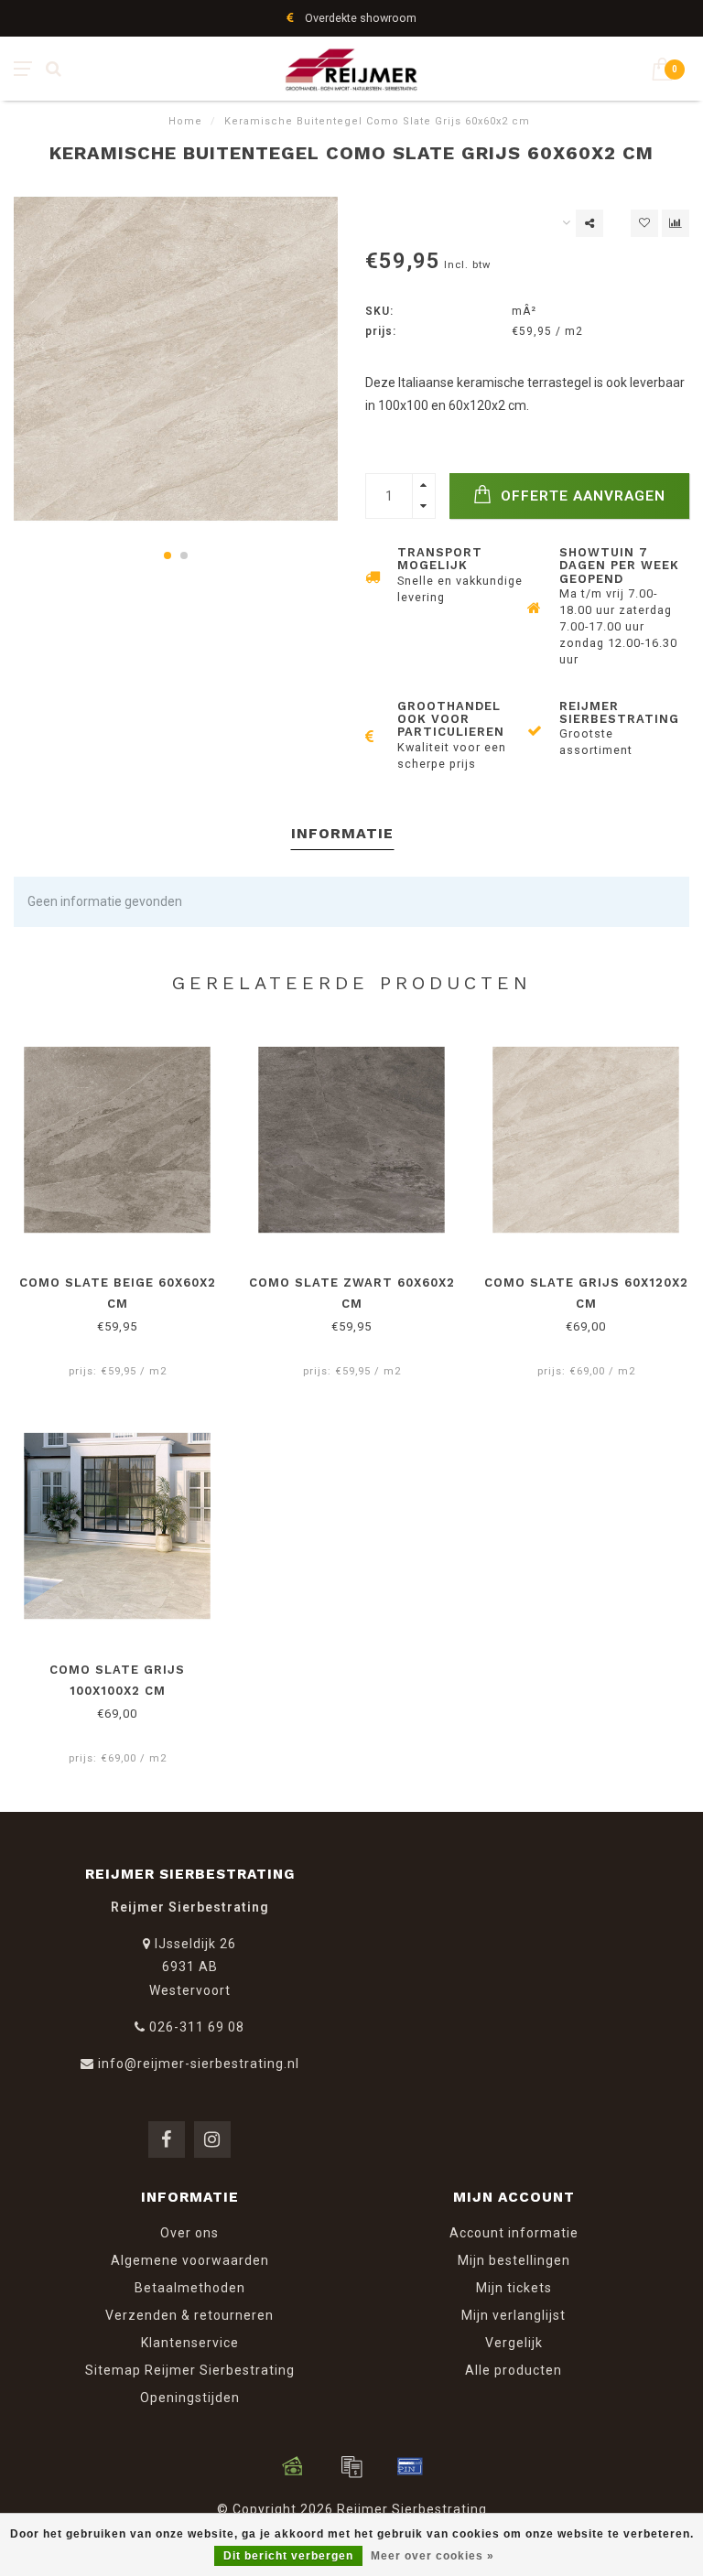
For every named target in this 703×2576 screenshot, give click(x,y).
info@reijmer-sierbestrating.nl (199, 2064)
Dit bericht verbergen (288, 2556)
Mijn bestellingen (514, 2260)
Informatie (342, 833)
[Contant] (293, 2466)
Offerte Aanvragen (581, 496)
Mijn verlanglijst (514, 2315)
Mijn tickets (514, 2288)
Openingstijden (190, 2398)
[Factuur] (351, 2466)
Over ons (189, 2233)
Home (185, 121)
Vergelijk (514, 2343)
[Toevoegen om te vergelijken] (676, 223)
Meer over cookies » (433, 2556)
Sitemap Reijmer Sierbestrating (190, 2370)
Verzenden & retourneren (189, 2315)
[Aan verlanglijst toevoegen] (644, 223)
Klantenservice (190, 2343)
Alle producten (514, 2370)
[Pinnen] (410, 2466)
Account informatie (514, 2233)
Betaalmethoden (190, 2288)
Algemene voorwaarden (190, 2260)
